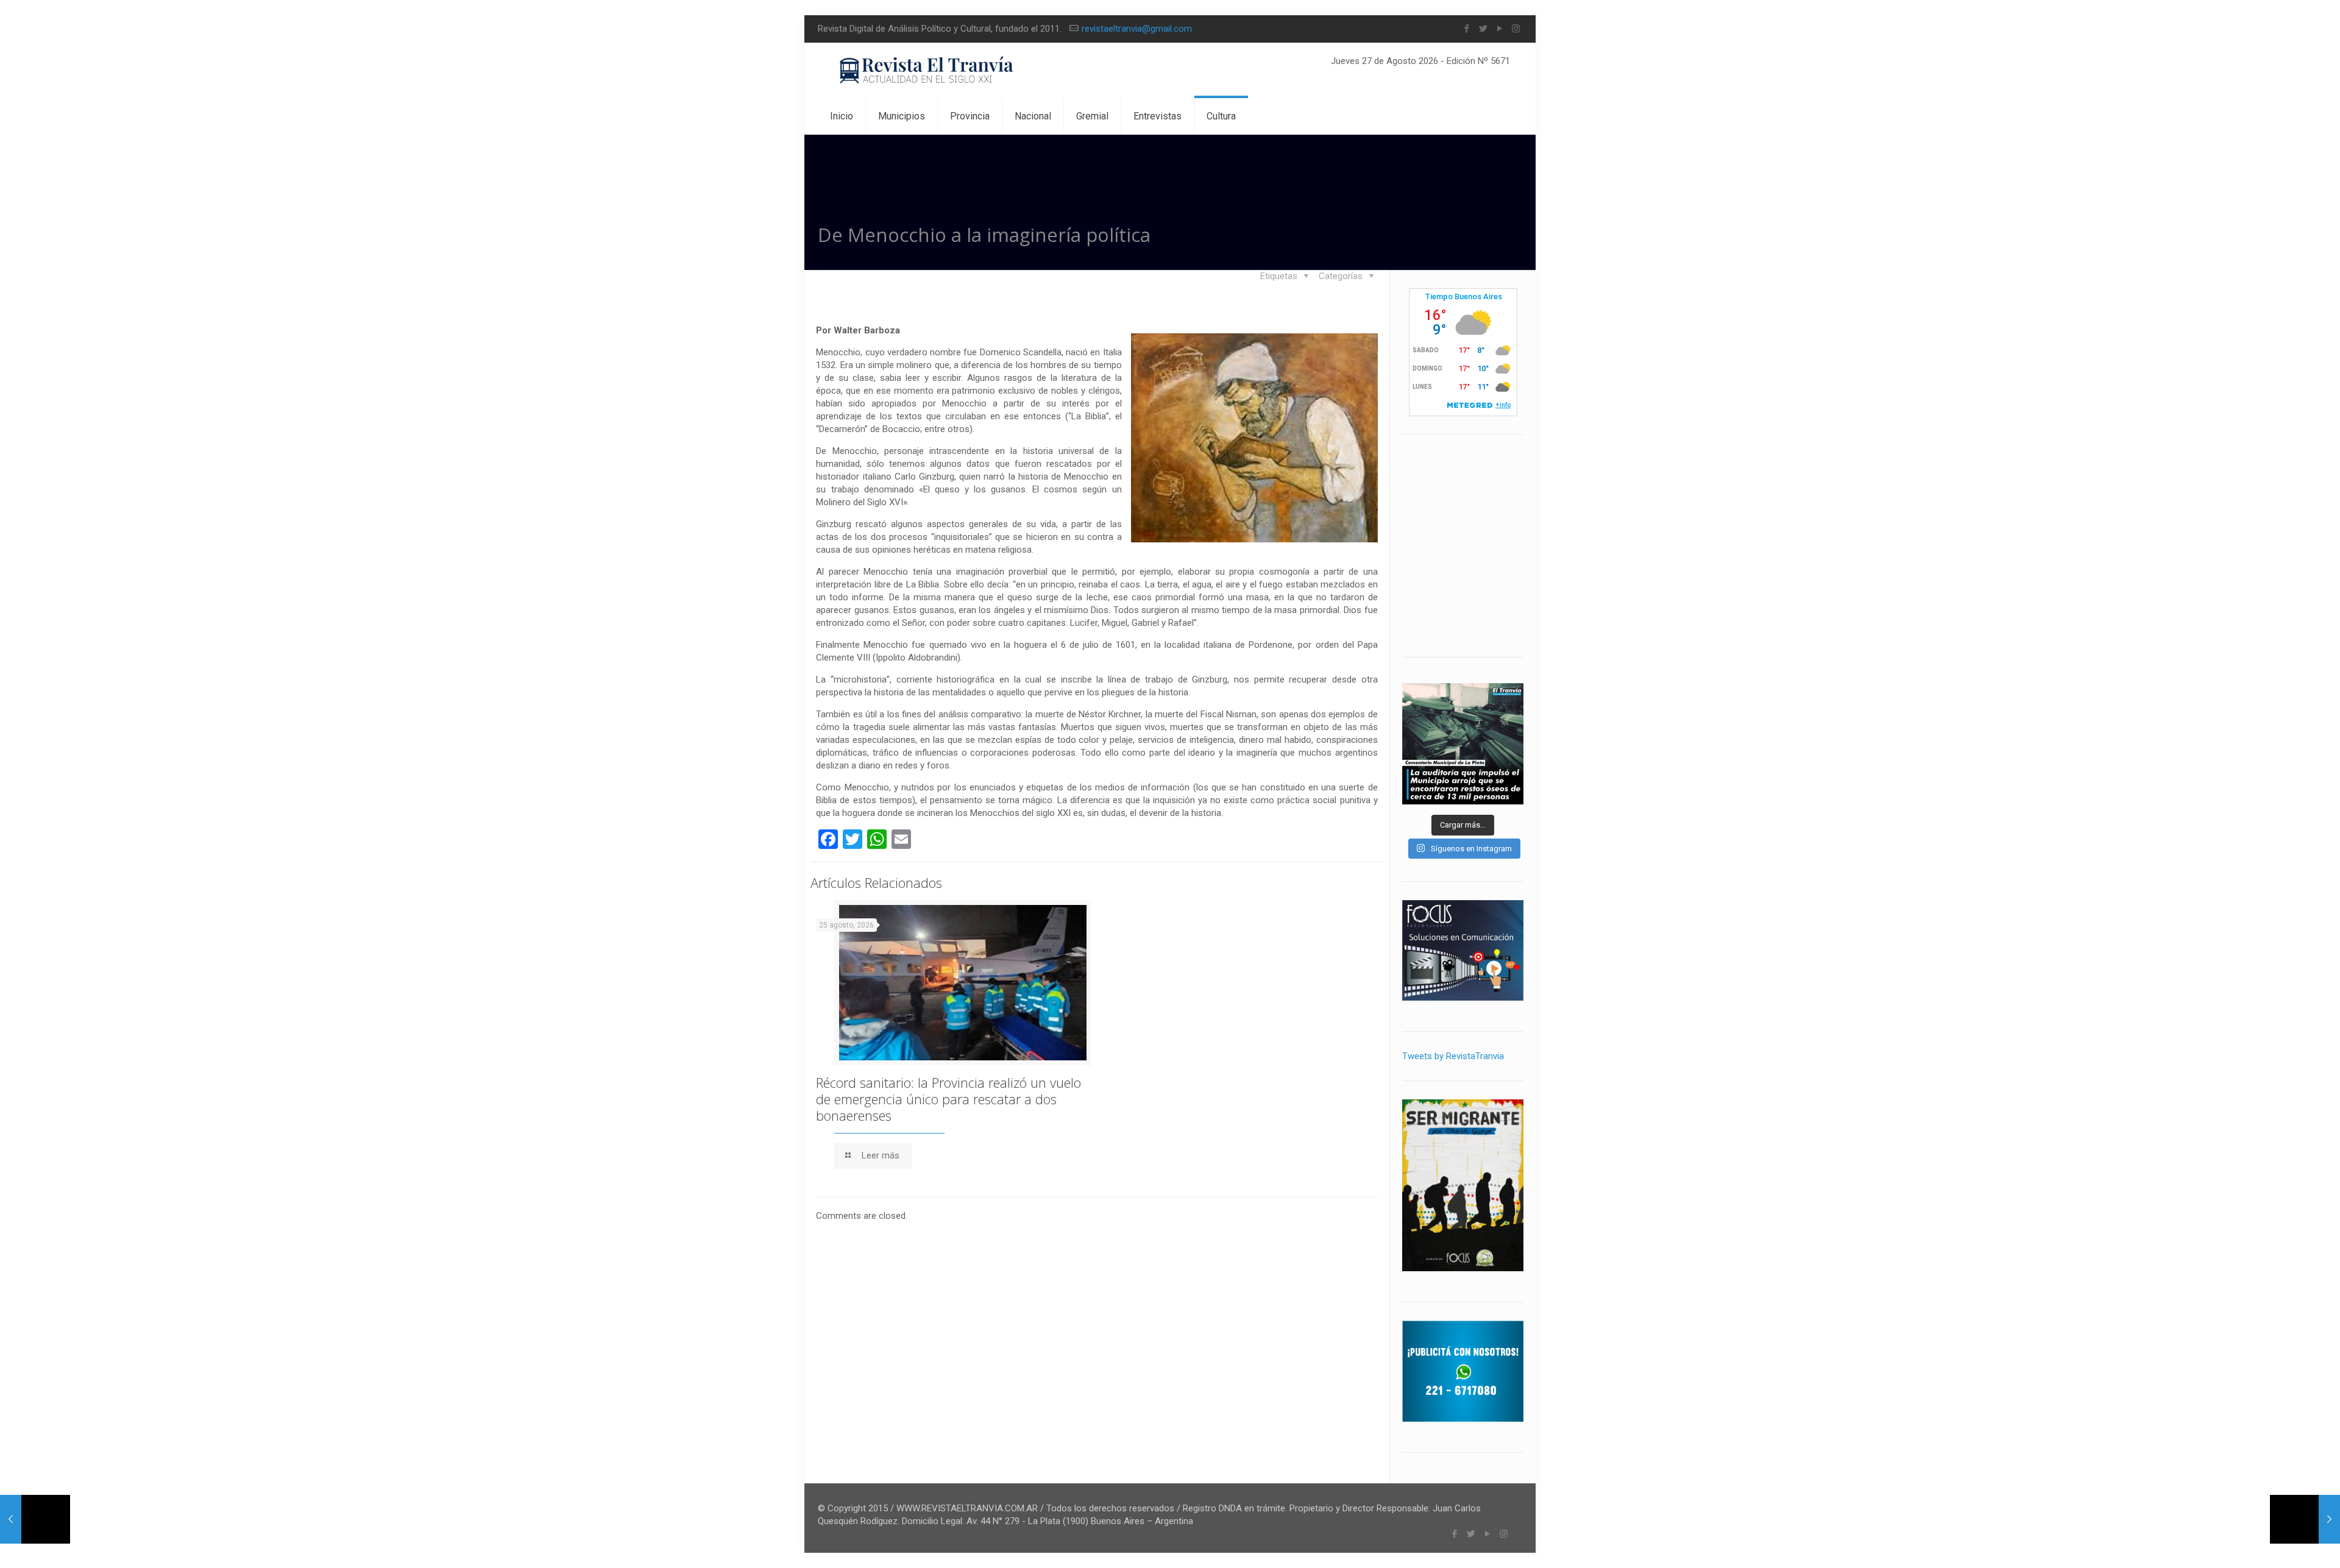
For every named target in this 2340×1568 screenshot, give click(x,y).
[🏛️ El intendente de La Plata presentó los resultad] (1463, 744)
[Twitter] (1483, 29)
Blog (1430, 232)
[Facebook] (1466, 29)
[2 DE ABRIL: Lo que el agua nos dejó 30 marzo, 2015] (2305, 1519)
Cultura (1480, 232)
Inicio (1383, 232)
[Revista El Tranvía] (927, 70)
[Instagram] (1516, 29)
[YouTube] (1499, 29)
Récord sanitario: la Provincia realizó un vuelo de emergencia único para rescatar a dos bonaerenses (948, 1099)
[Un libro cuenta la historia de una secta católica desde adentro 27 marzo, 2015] (35, 1519)
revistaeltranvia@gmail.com (1137, 29)
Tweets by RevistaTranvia (1453, 1056)
